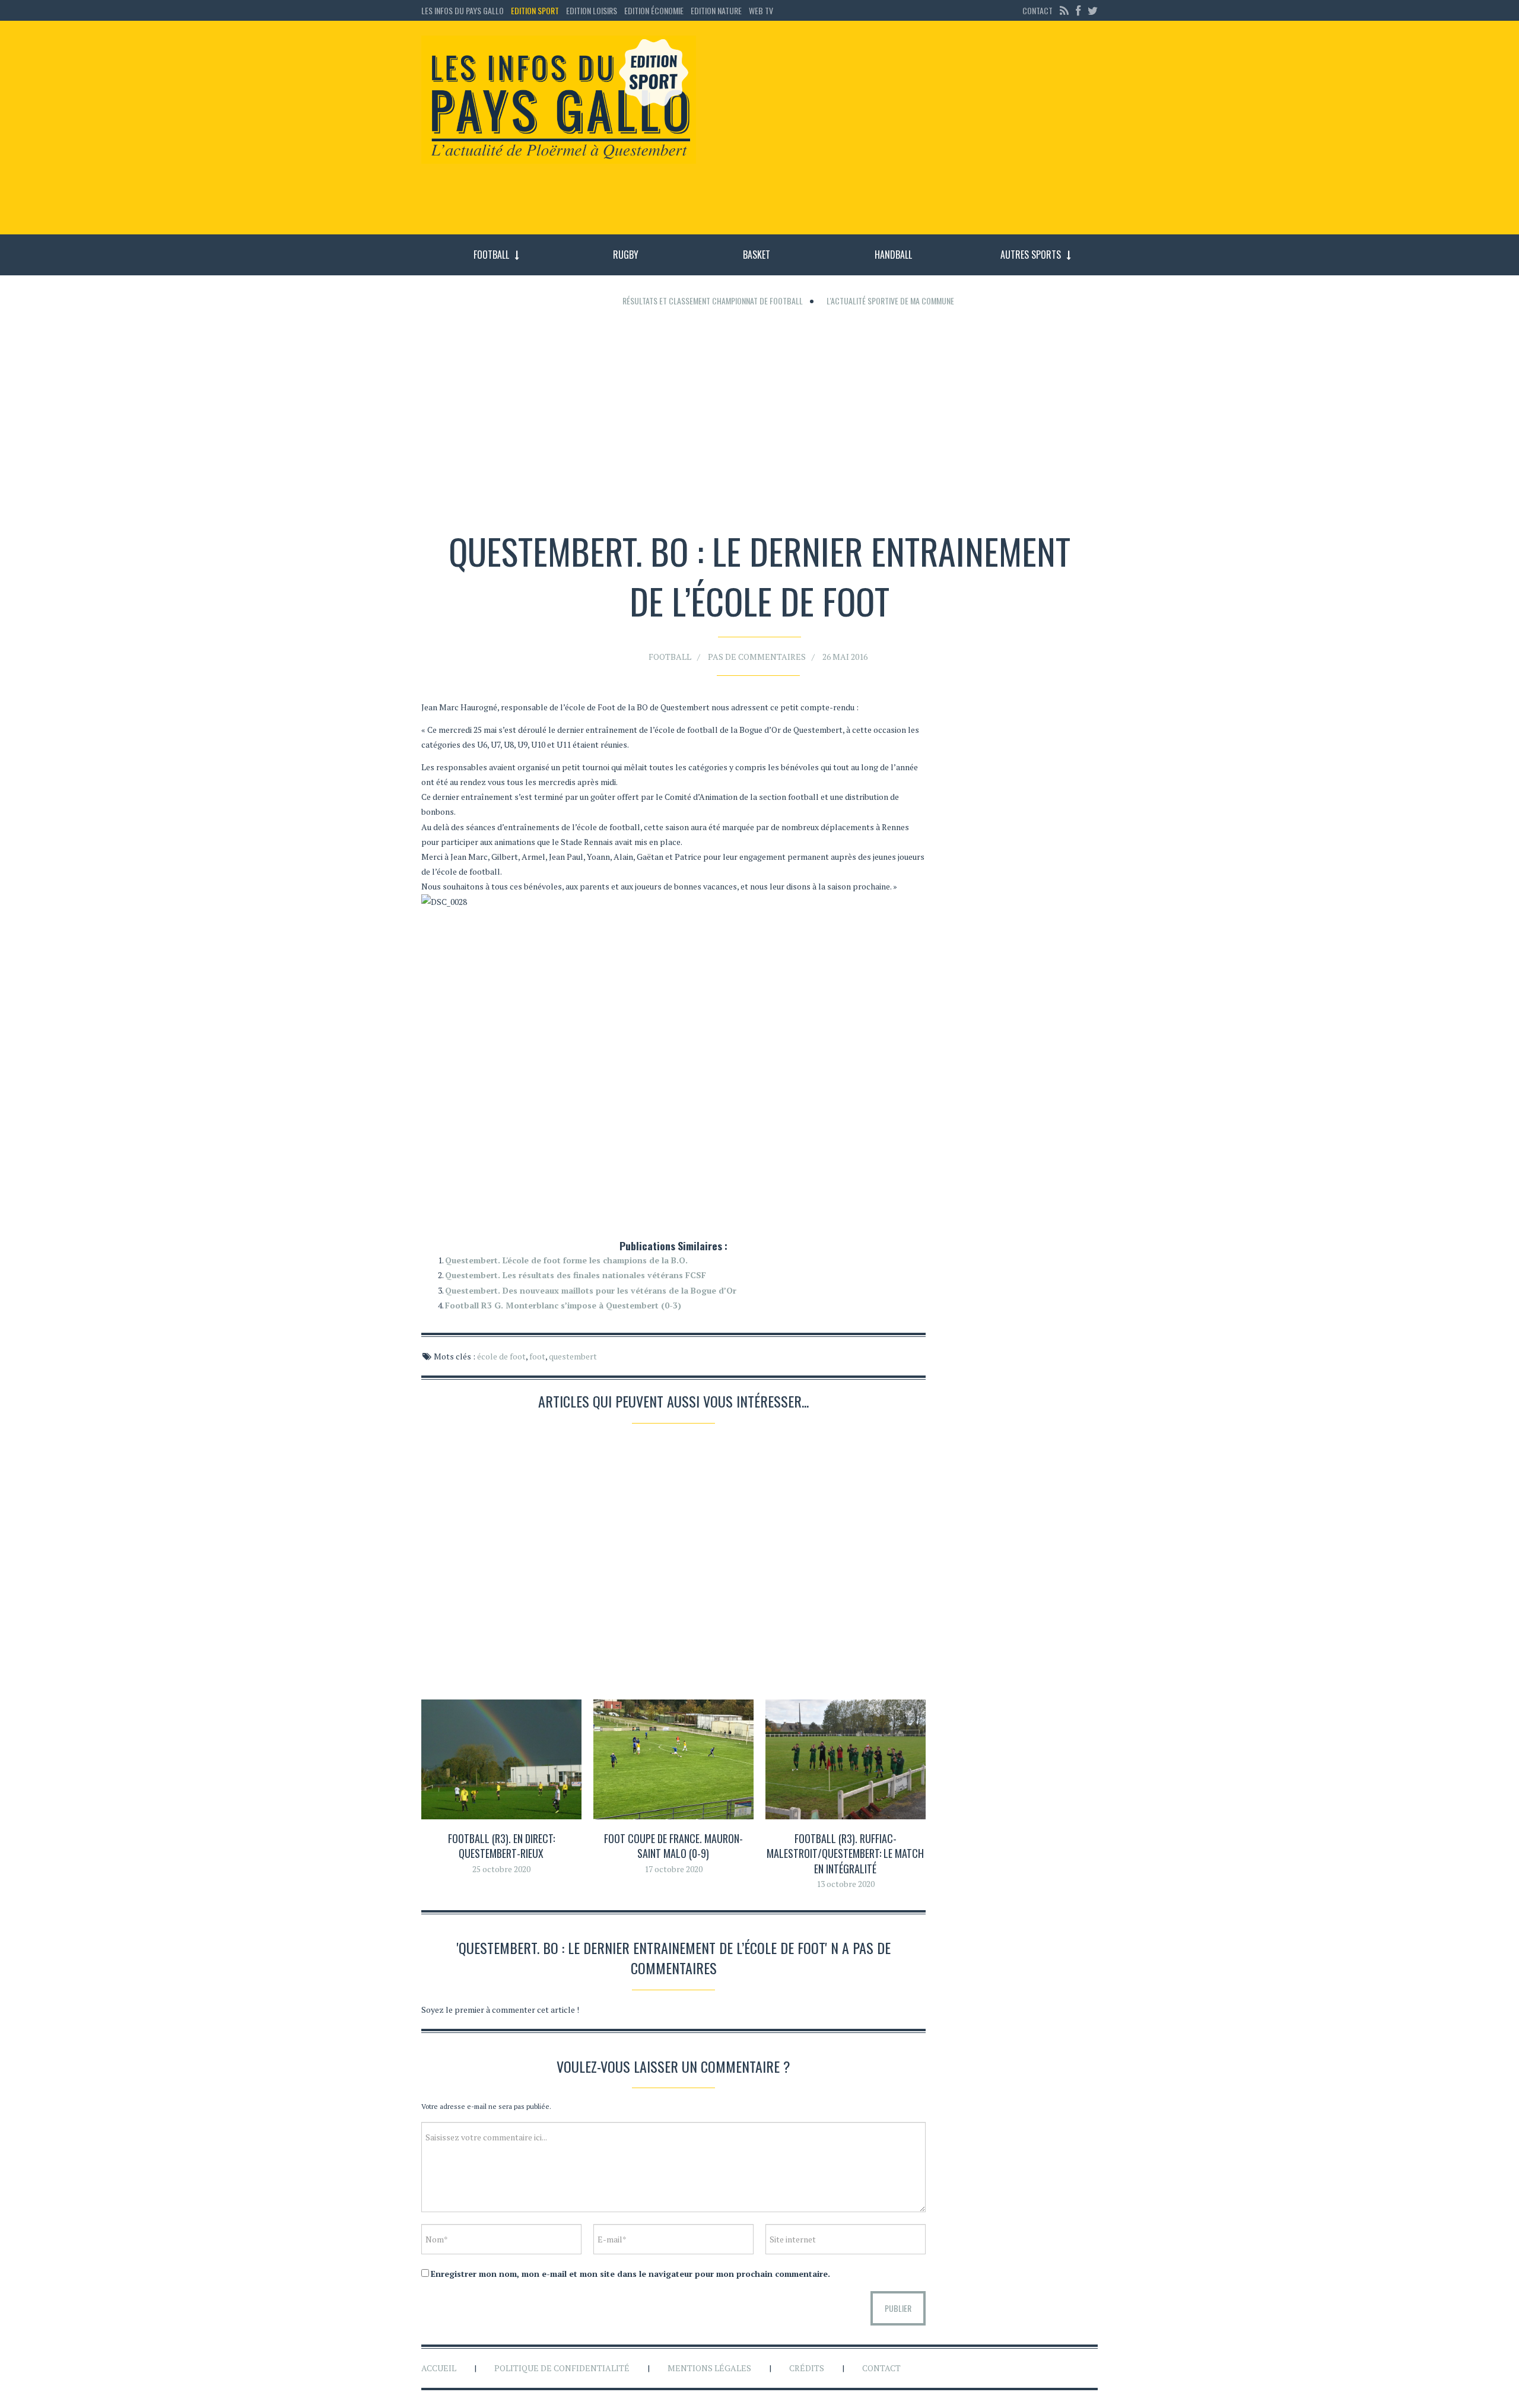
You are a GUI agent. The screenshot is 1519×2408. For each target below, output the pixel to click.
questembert (573, 1356)
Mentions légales (709, 2368)
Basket (757, 255)
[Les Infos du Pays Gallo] (559, 100)
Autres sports (1031, 255)
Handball (893, 255)
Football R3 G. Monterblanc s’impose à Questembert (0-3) (563, 1305)
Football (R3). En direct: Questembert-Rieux (501, 1846)
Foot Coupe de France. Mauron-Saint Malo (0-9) (673, 1846)
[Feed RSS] (1064, 10)
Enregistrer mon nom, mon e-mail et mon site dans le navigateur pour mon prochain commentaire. (630, 2274)
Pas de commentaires (757, 657)
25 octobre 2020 (501, 1869)
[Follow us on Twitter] (1091, 10)
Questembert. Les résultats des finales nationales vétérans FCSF (576, 1275)
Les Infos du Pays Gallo (463, 10)
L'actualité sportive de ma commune (890, 301)
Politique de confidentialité (562, 2368)
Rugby (626, 255)
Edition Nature (716, 10)
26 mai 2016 (845, 657)
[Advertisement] (907, 134)
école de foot (501, 1356)
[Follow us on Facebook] (1078, 10)
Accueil (439, 2368)
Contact (1037, 10)
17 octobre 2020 (673, 1869)
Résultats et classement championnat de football (713, 301)
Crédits (807, 2368)
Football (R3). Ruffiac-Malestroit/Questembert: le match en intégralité (845, 1853)
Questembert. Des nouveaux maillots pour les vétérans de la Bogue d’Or (591, 1290)
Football (491, 255)
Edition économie (654, 10)
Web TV (761, 10)
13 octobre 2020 (846, 1884)
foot (537, 1356)
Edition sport (535, 10)
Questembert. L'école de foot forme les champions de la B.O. (566, 1260)
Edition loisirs (592, 10)
